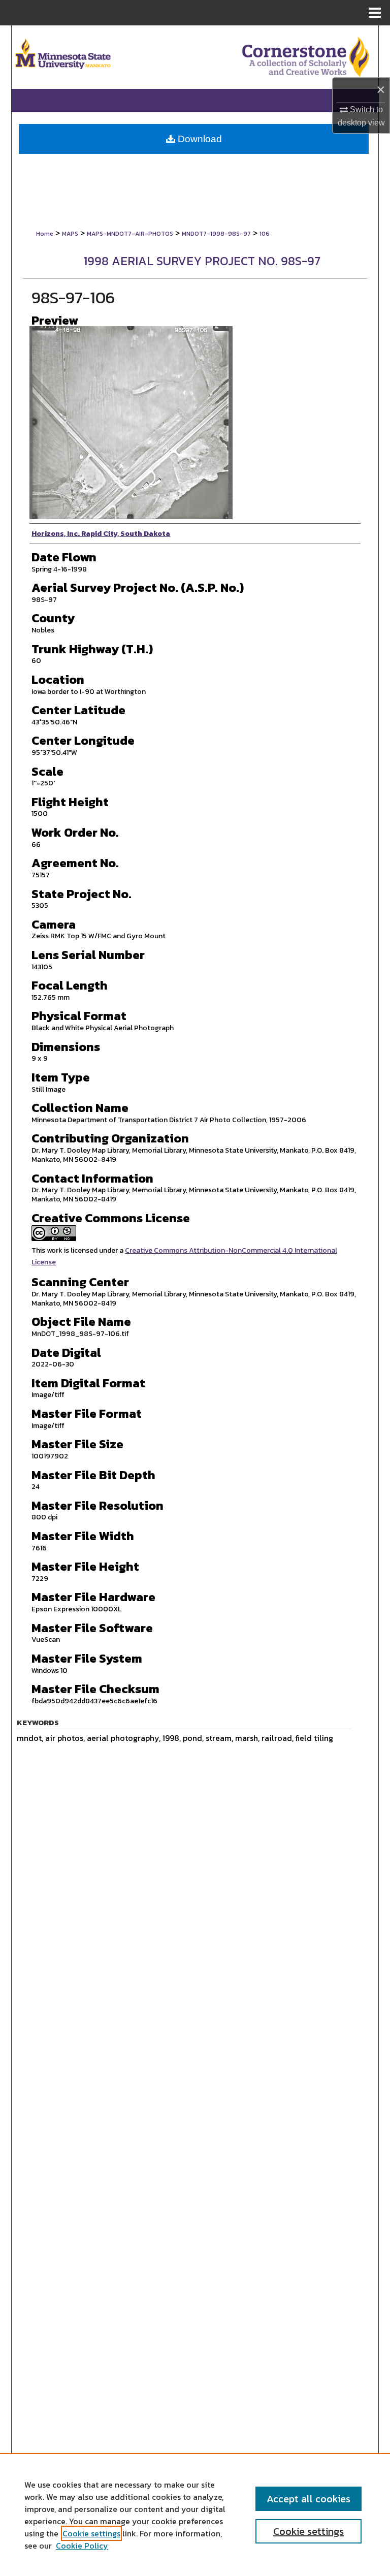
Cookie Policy (82, 2546)
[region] (195, 2515)
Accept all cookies (308, 2499)
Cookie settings (91, 2533)
